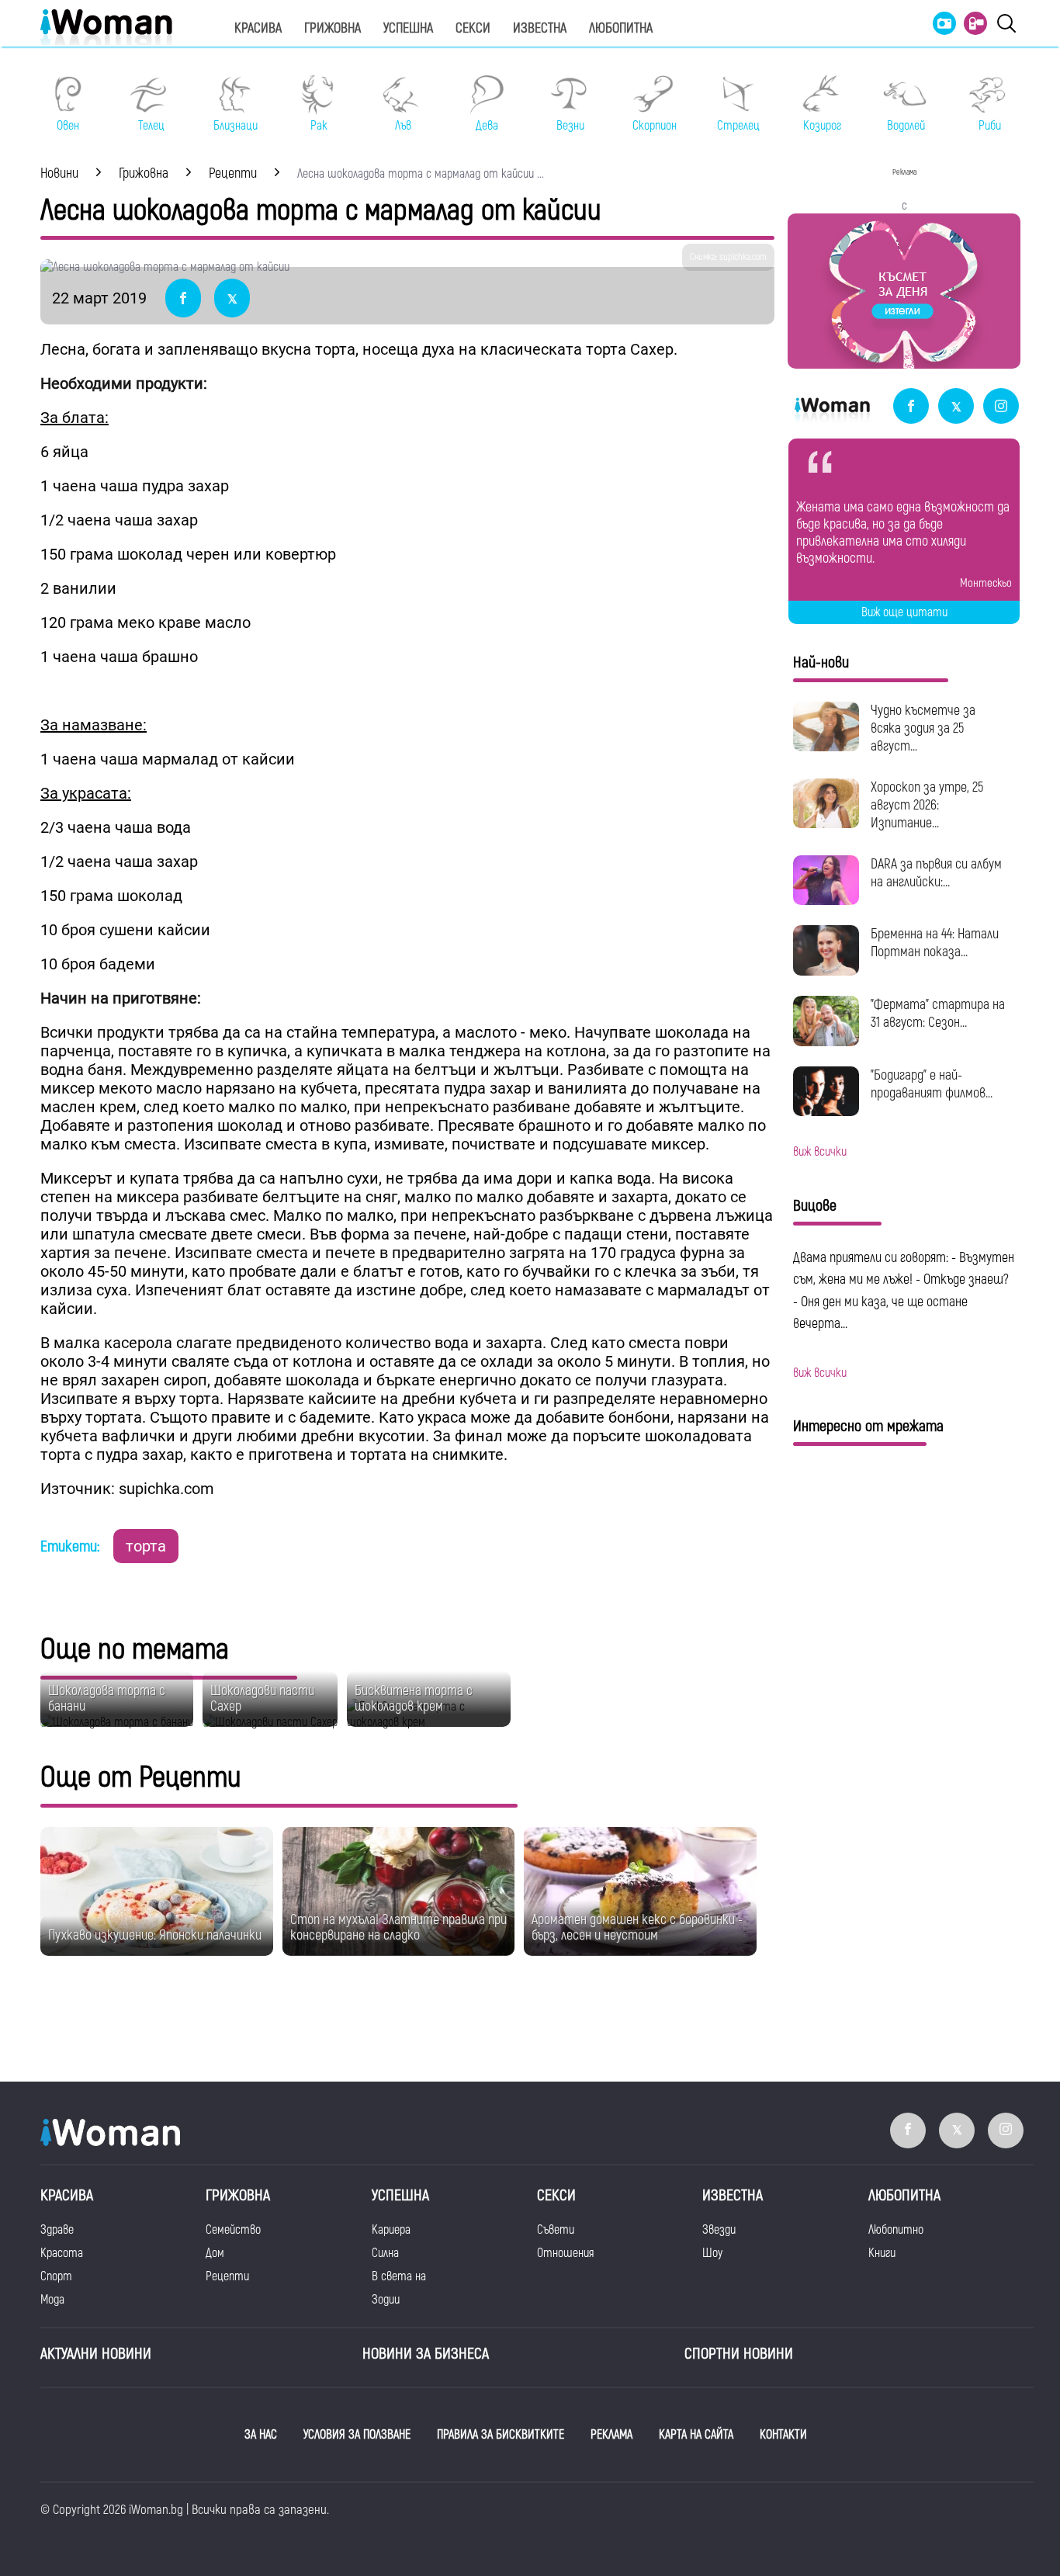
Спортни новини (739, 2354)
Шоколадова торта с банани (107, 1699)
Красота (62, 2253)
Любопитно (896, 2230)
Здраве (57, 2230)
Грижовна (333, 28)
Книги (882, 2253)
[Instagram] (1001, 407)
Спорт (56, 2276)
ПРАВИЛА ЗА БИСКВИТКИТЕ (501, 2435)
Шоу (712, 2253)
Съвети (556, 2230)
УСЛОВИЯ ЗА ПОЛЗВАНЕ (357, 2435)
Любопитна (621, 28)
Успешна (408, 28)
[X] (956, 407)
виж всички (820, 1152)
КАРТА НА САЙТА (696, 2435)
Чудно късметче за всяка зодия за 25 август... (923, 728)
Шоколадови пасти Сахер (262, 1699)
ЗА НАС (261, 2435)
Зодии (386, 2300)
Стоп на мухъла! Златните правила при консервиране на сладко (398, 1928)
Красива (258, 28)
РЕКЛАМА (611, 2435)
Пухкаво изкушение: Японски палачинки (155, 1935)
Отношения (565, 2253)
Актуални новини (96, 2354)
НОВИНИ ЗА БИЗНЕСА (426, 2354)
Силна (385, 2253)
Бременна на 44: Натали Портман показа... (935, 943)
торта (146, 1546)
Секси (473, 28)
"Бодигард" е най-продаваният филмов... (932, 1084)
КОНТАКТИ (783, 2435)
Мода (52, 2300)
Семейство (233, 2230)
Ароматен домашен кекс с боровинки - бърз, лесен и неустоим (637, 1928)
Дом (215, 2253)
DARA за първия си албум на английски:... (936, 873)
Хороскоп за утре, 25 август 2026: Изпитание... (927, 805)
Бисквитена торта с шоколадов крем (414, 1699)
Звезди (719, 2230)
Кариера (391, 2230)
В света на (399, 2276)
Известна (540, 28)
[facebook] (911, 407)
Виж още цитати (904, 612)
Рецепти (227, 2276)
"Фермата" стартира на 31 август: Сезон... (938, 1014)
